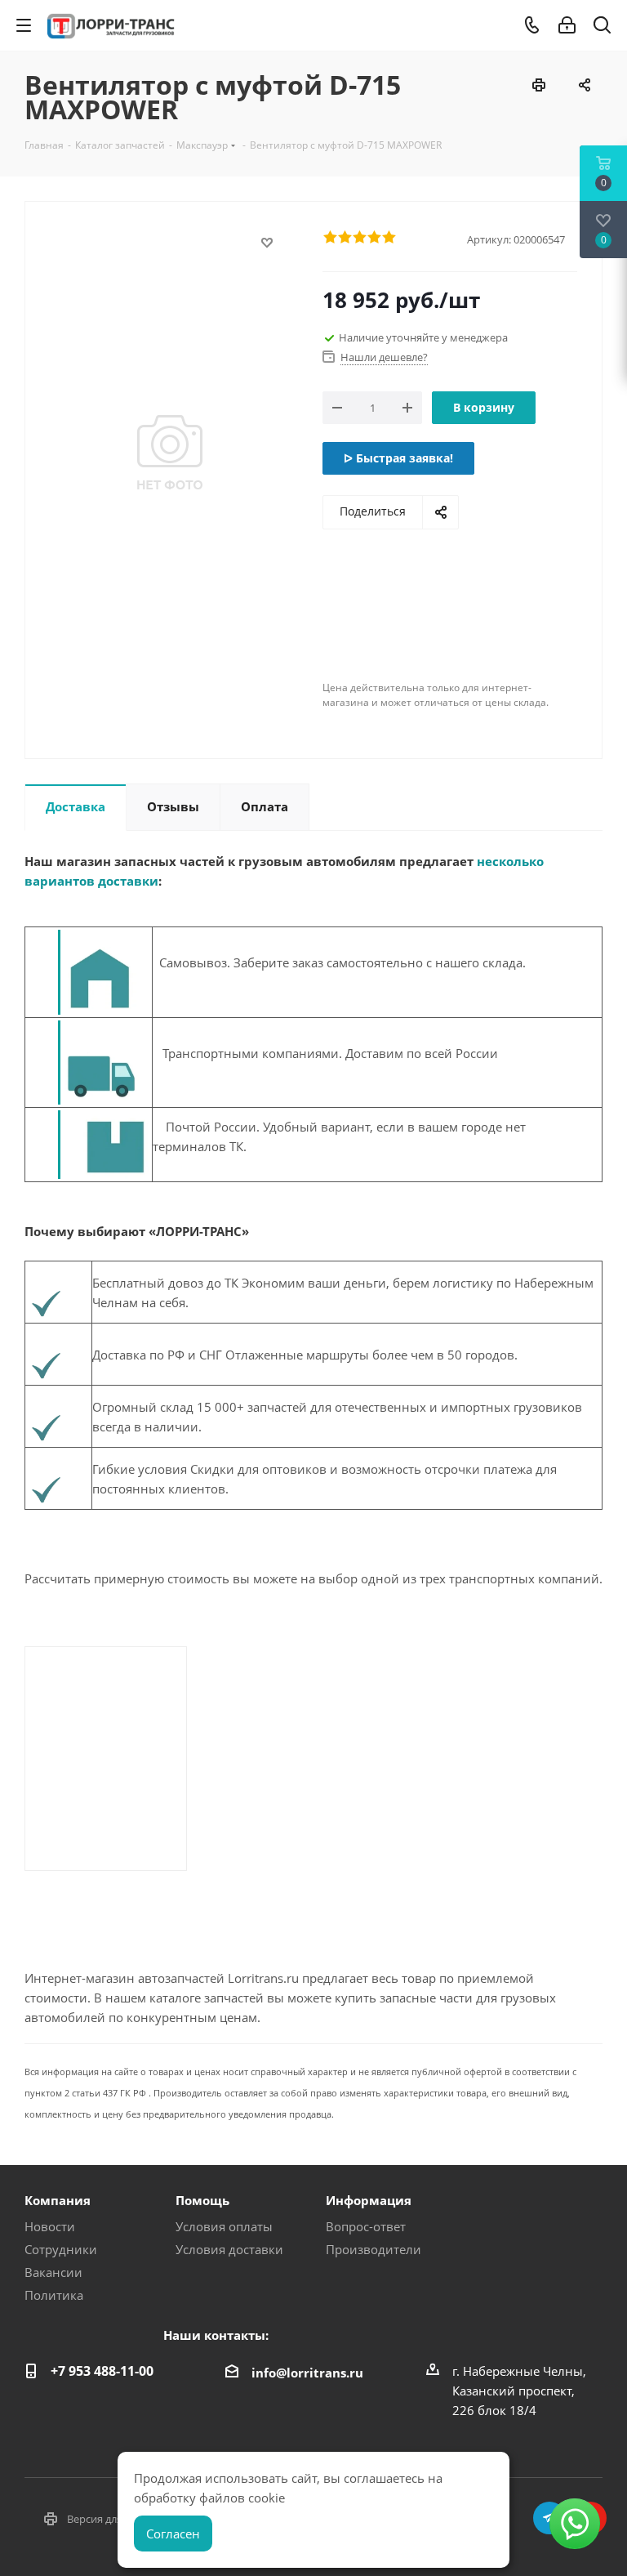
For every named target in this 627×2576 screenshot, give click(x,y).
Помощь (202, 2200)
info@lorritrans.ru (307, 2373)
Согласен (173, 2534)
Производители (374, 2249)
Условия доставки (229, 2249)
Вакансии (53, 2272)
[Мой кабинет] (567, 25)
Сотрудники (61, 2249)
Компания (58, 2200)
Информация (369, 2200)
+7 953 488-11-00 (102, 2371)
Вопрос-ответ (366, 2226)
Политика (54, 2295)
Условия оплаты (224, 2226)
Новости (50, 2226)
